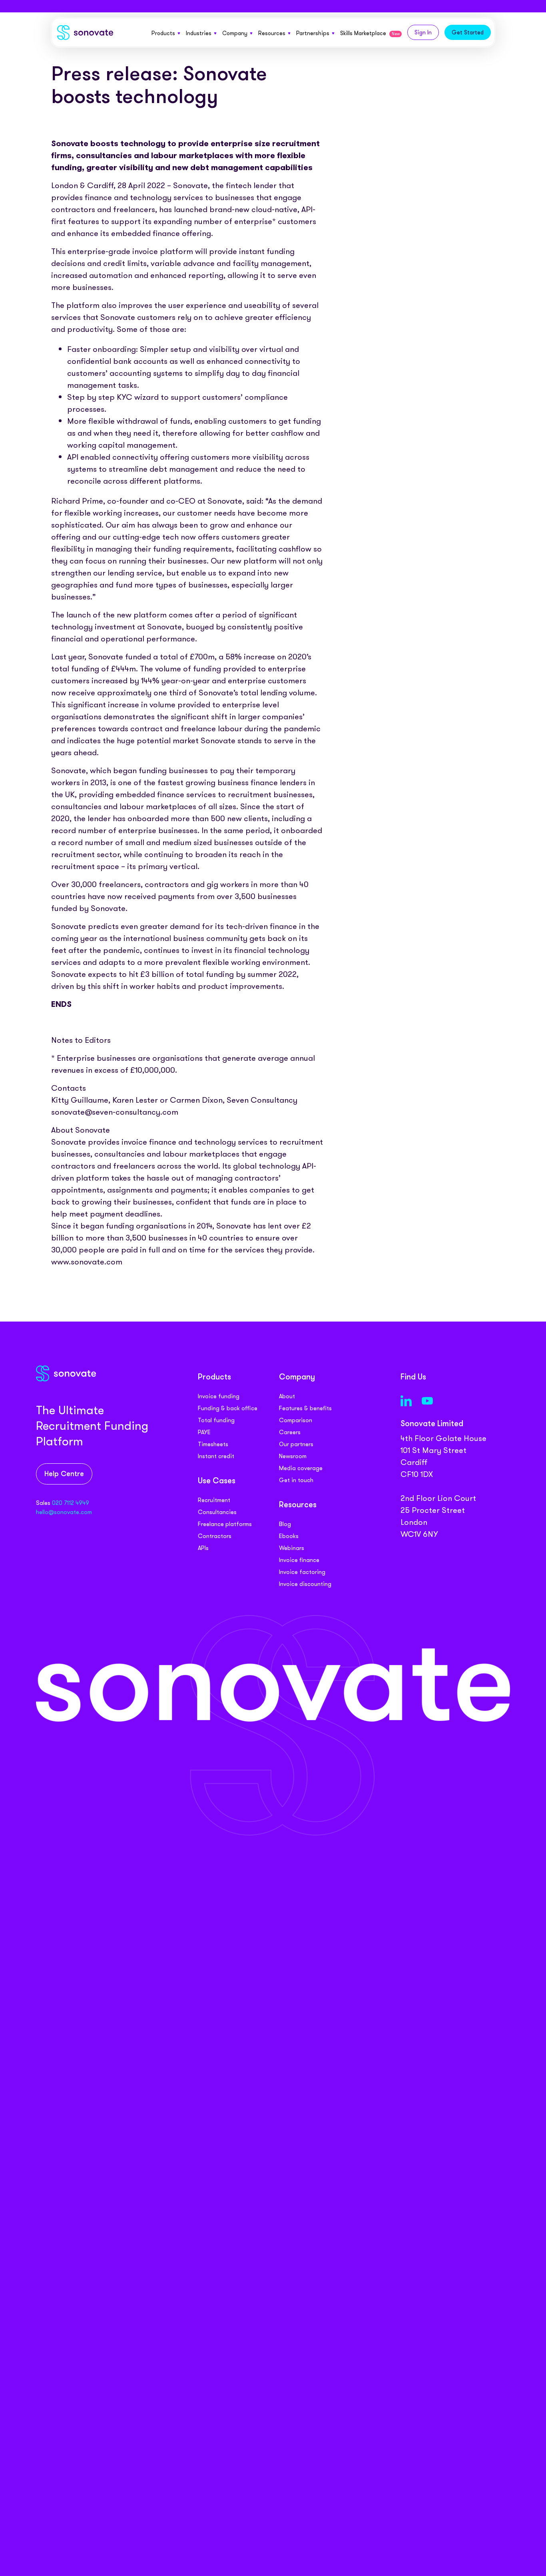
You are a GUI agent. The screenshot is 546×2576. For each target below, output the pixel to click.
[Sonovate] (85, 34)
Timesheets (213, 1444)
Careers (290, 1432)
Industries (199, 33)
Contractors (215, 1536)
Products (163, 33)
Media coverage (301, 1468)
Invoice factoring (302, 1572)
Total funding (216, 1420)
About (287, 1396)
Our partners (296, 1444)
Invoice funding (219, 1396)
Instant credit (216, 1456)
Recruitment (214, 1500)
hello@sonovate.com (64, 1512)
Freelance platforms (225, 1524)
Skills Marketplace (370, 33)
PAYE (204, 1432)
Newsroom (293, 1456)
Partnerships (313, 33)
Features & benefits (305, 1408)
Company (235, 33)
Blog (285, 1524)
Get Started (468, 32)
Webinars (292, 1548)
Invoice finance (299, 1560)
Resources (272, 33)
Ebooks (289, 1536)
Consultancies (217, 1512)
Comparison (296, 1420)
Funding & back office (228, 1408)
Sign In (423, 32)
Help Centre (64, 1474)
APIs (203, 1548)
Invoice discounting (305, 1584)
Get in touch (296, 1480)
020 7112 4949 (71, 1503)
